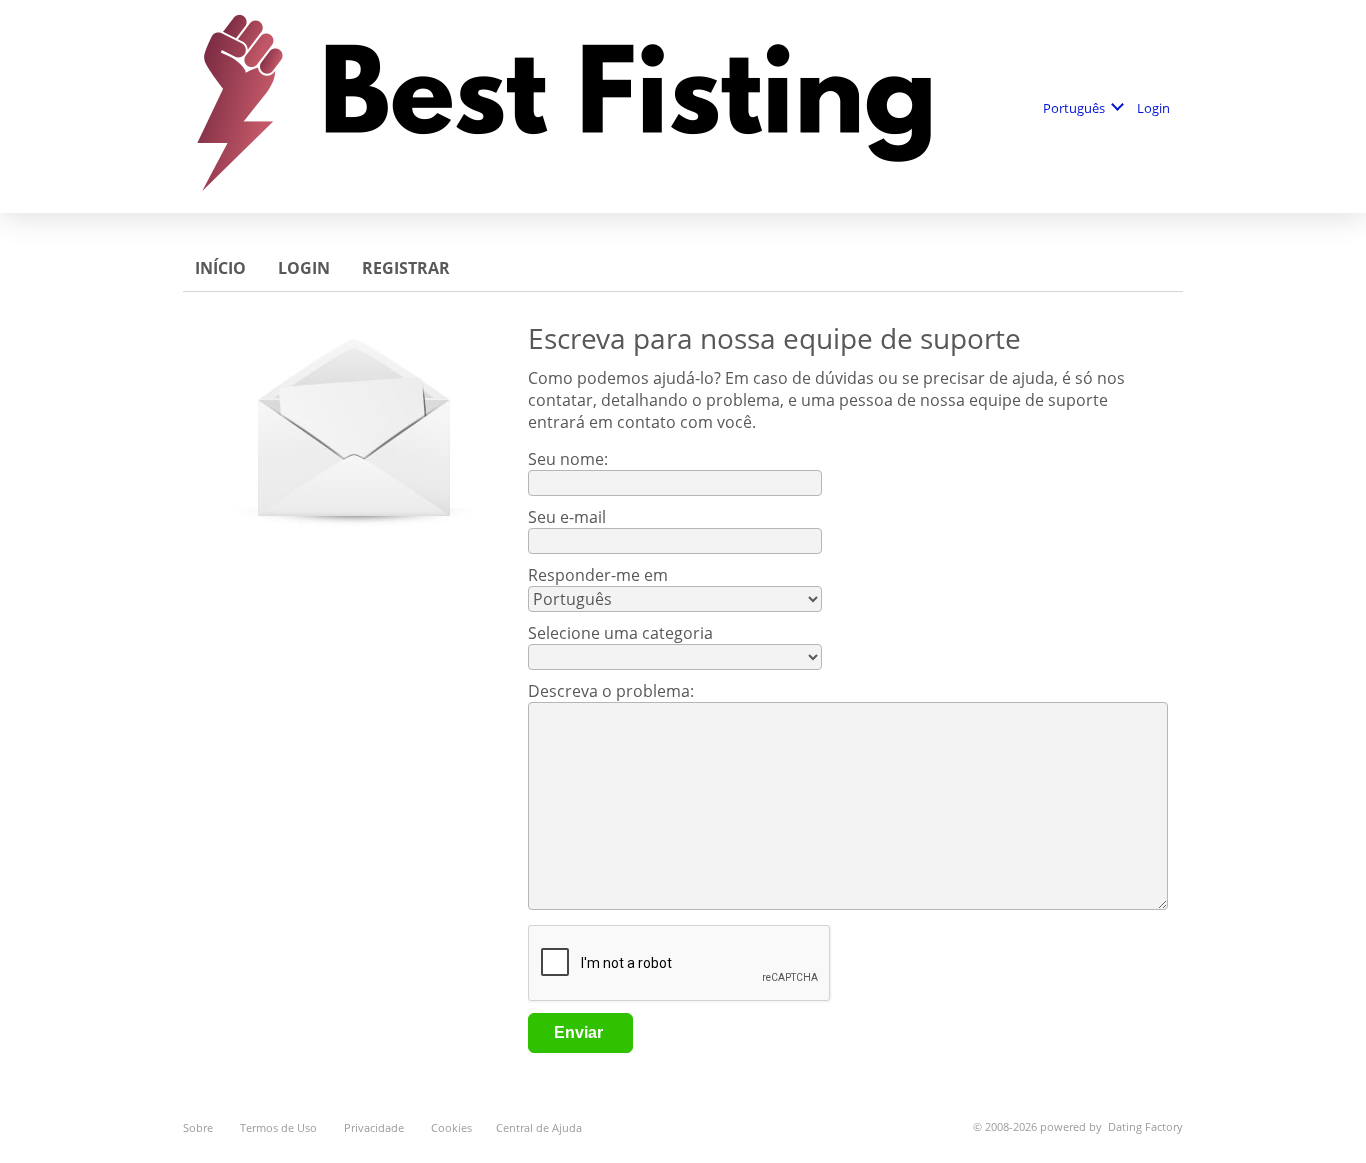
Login (1155, 108)
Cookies (451, 1127)
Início (222, 268)
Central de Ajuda (539, 1127)
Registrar (408, 268)
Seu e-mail (567, 517)
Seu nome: (570, 459)
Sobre (199, 1127)
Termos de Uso (280, 1127)
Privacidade (375, 1127)
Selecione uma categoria (620, 633)
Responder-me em (598, 575)
